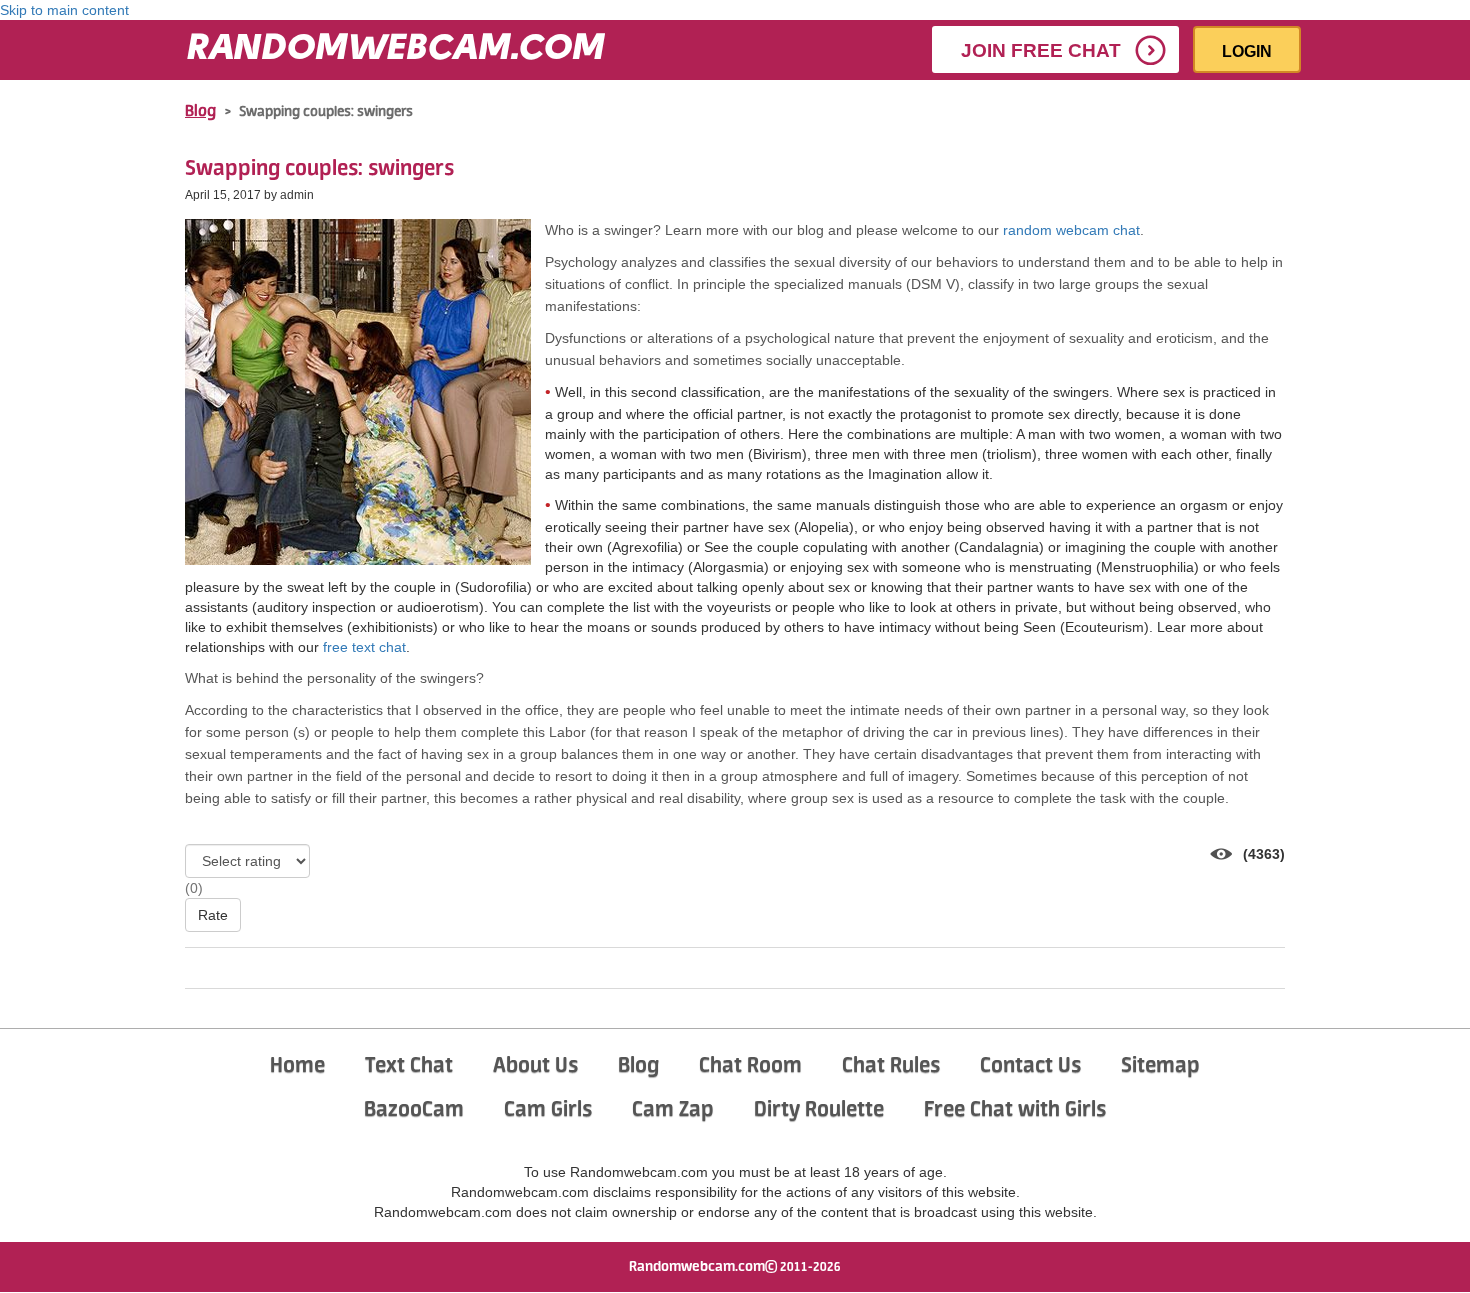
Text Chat (409, 1066)
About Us (535, 1066)
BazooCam (414, 1110)
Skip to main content (64, 10)
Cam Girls (548, 1110)
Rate (213, 915)
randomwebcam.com (395, 50)
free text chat (364, 647)
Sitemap (1160, 1066)
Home (297, 1066)
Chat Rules (891, 1066)
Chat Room (750, 1066)
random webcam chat (1071, 230)
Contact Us (1030, 1066)
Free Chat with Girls (1015, 1110)
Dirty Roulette (819, 1110)
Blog (200, 112)
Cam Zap (673, 1110)
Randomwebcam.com (697, 1267)
